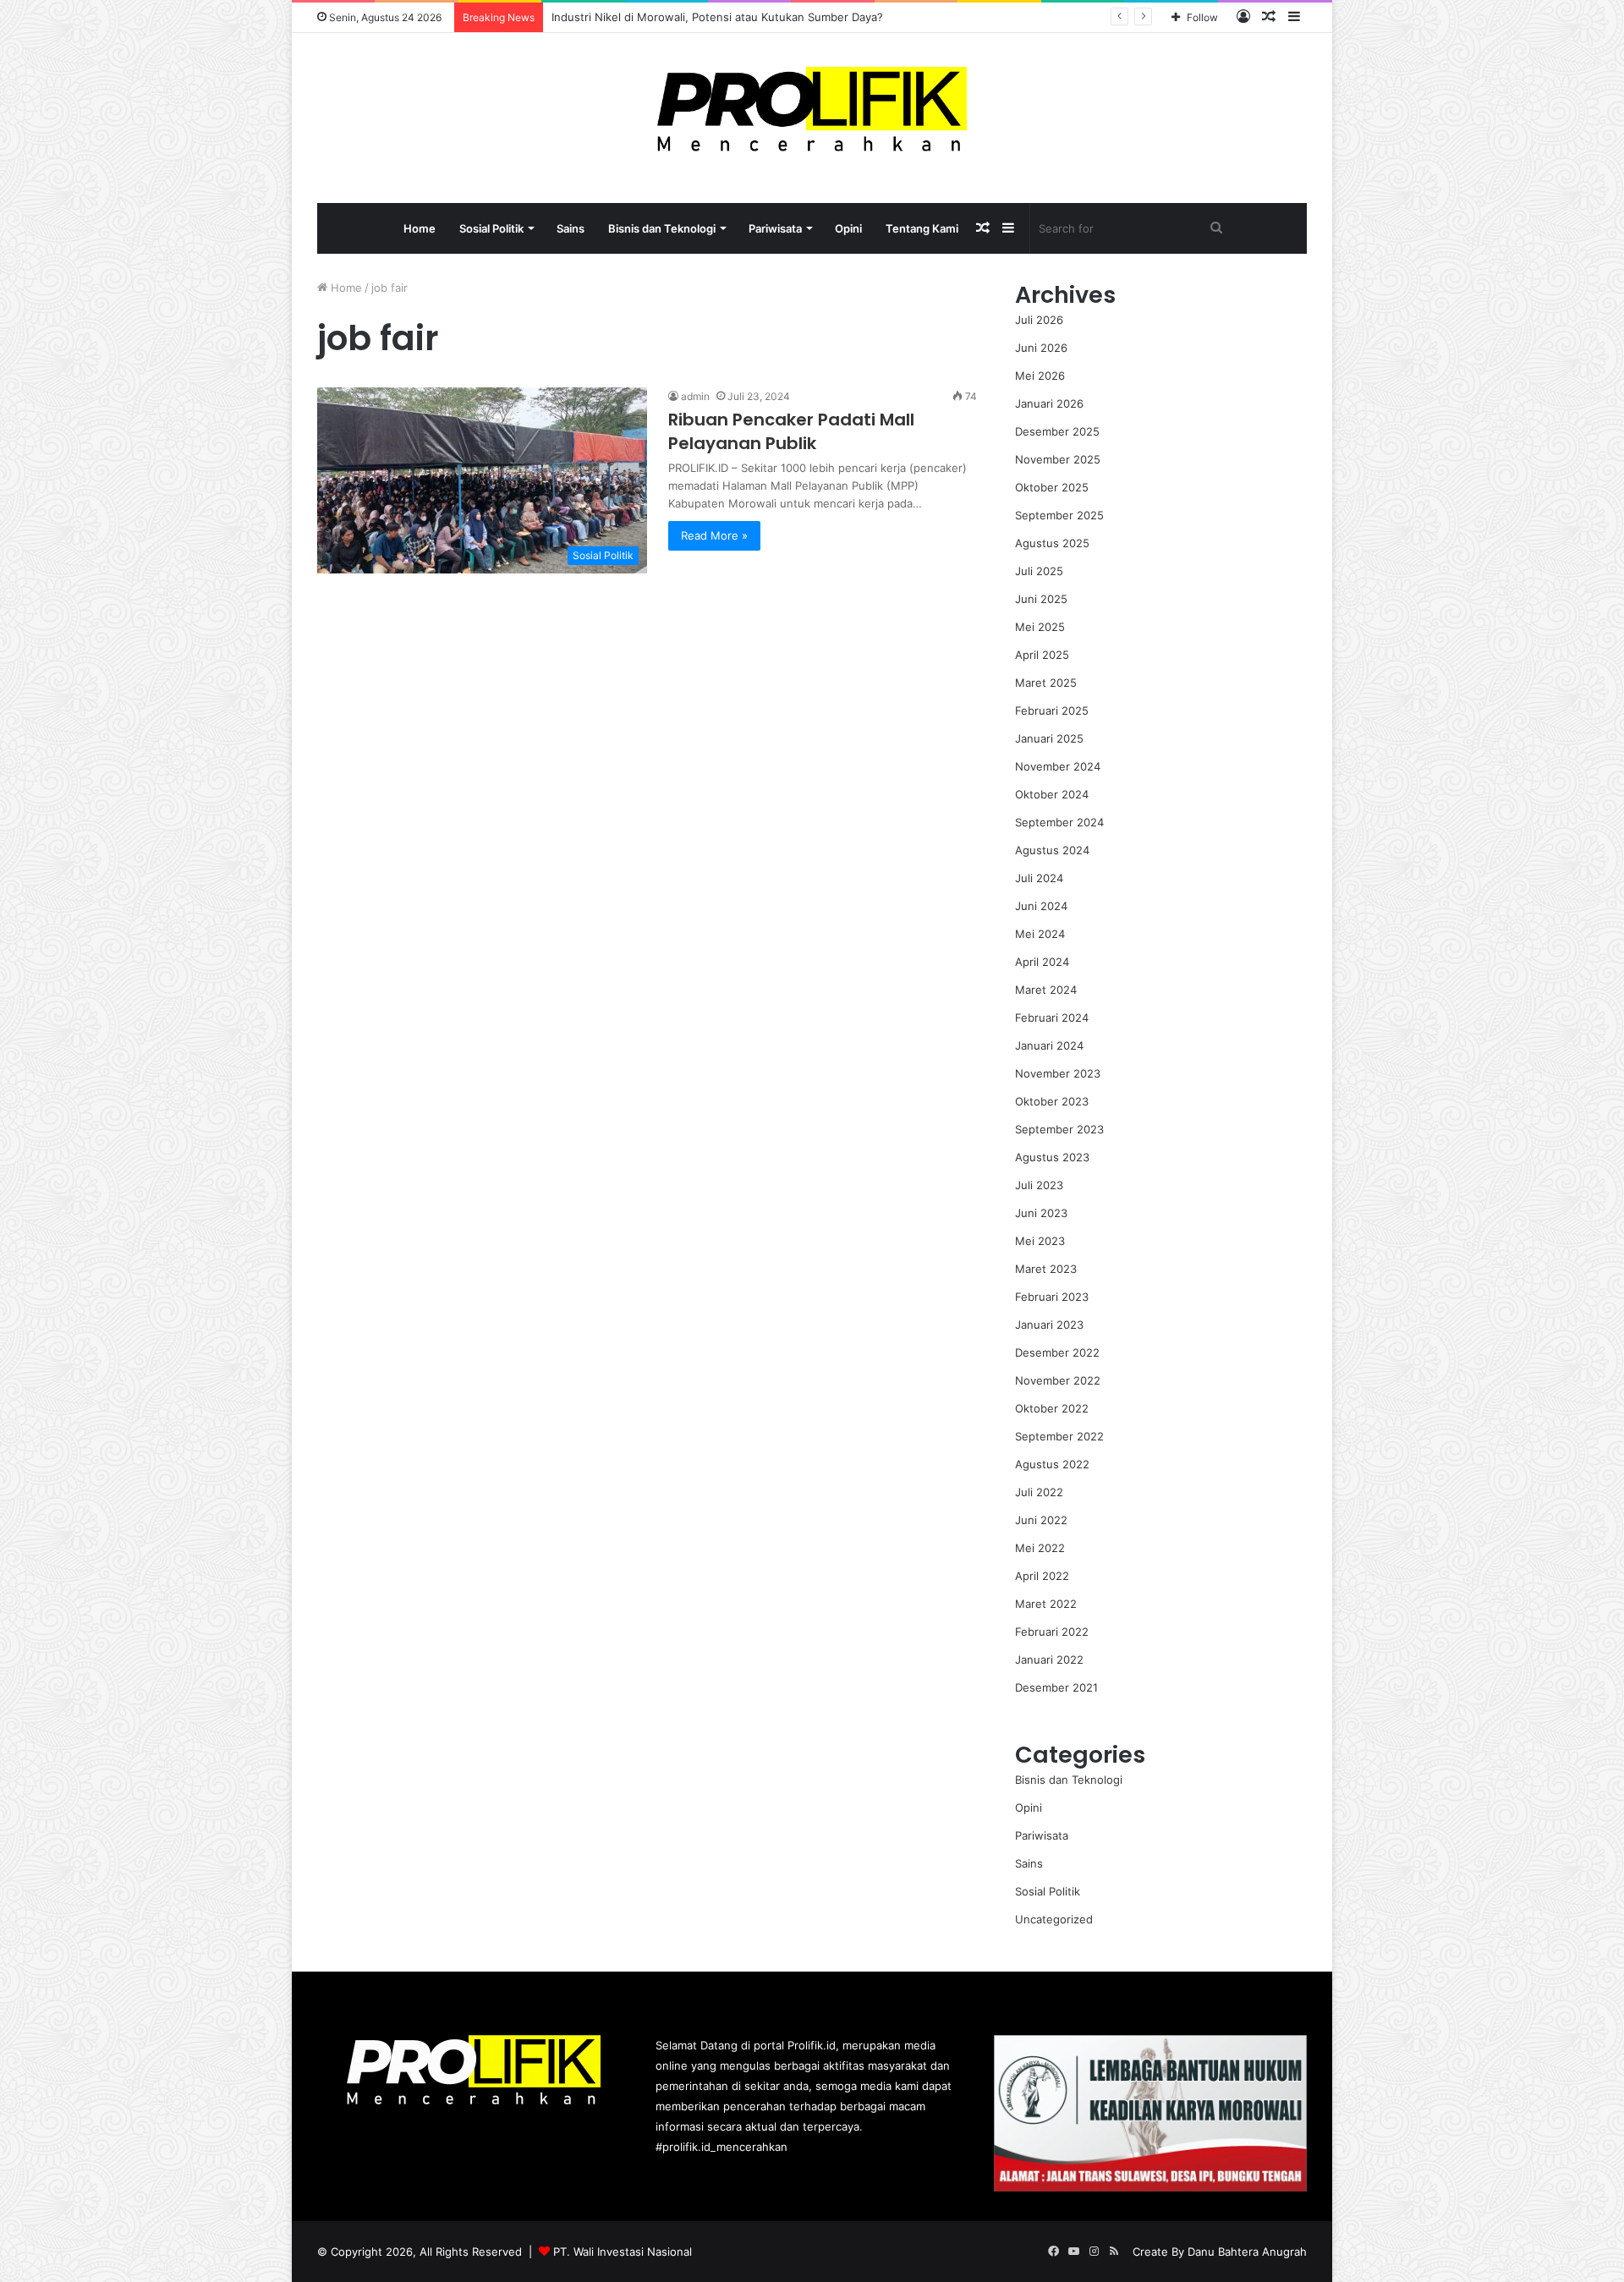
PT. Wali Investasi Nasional (623, 2252)
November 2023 (1058, 1073)
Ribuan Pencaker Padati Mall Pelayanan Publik (791, 431)
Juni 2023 (1041, 1213)
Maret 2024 (1046, 990)
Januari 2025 (1049, 738)
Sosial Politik (491, 228)
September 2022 (1059, 1436)
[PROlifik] (812, 109)
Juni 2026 (1041, 348)
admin (695, 396)
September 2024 (1059, 822)
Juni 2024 (1041, 906)
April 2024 (1042, 962)
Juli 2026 (1039, 320)
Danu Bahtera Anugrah (1247, 2252)
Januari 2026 (1049, 403)
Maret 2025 (1046, 683)
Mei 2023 (1040, 1241)
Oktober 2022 (1052, 1408)
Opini (848, 228)
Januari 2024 (1049, 1045)
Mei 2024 (1040, 934)
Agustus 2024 (1052, 850)
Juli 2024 (1039, 878)
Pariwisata (775, 228)
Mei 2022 (1040, 1548)
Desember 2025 (1057, 431)
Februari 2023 (1052, 1297)
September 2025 (1059, 515)
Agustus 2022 (1052, 1464)
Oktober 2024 (1052, 794)
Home (420, 228)
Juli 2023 (1039, 1185)
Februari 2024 (1052, 1018)
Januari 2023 (1049, 1325)
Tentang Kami (922, 228)
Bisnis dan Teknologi (662, 228)
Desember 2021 (1056, 1687)
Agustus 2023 (1052, 1157)
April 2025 (1042, 655)
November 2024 (1058, 766)
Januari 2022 (1049, 1659)
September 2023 (1059, 1129)
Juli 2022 (1039, 1492)
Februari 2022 (1052, 1632)
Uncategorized (1054, 1919)
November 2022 (1058, 1380)
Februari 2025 (1052, 710)
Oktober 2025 (1052, 487)
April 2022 (1042, 1576)
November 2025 (1058, 459)
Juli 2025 (1039, 571)
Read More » (714, 535)
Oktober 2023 (1052, 1101)
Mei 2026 (1040, 376)
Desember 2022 (1057, 1352)
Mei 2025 (1040, 627)
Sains (571, 228)
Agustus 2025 (1052, 543)
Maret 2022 (1046, 1604)
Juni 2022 (1041, 1520)
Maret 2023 (1046, 1269)
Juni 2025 (1041, 599)
